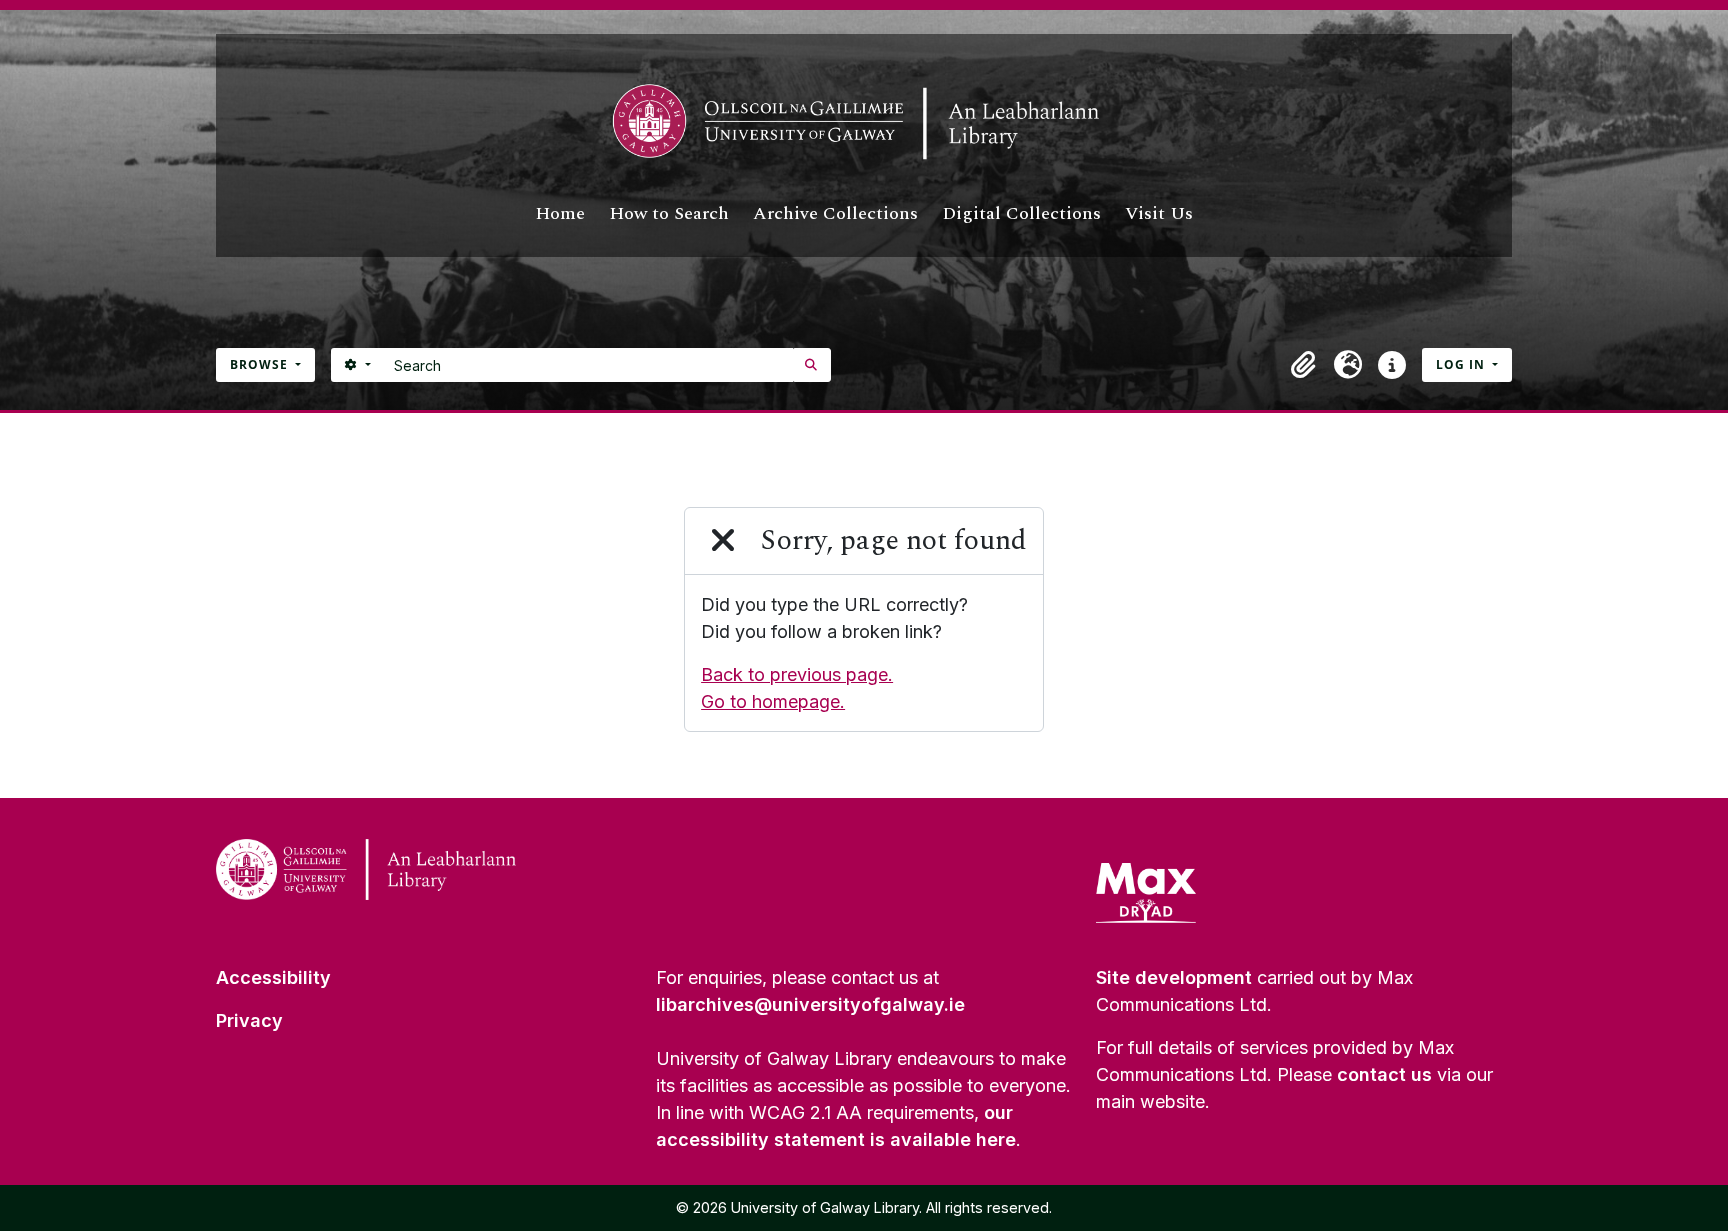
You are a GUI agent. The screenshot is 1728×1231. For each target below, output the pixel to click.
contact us (1384, 1074)
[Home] (864, 122)
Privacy (249, 1020)
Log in (1462, 364)
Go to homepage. (773, 701)
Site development (1174, 977)
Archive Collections (835, 213)
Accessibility (273, 977)
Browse (261, 364)
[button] (1304, 365)
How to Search (669, 213)
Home (560, 213)
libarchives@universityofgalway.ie (810, 1004)
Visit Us (1159, 213)
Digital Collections (1021, 213)
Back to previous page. (797, 674)
